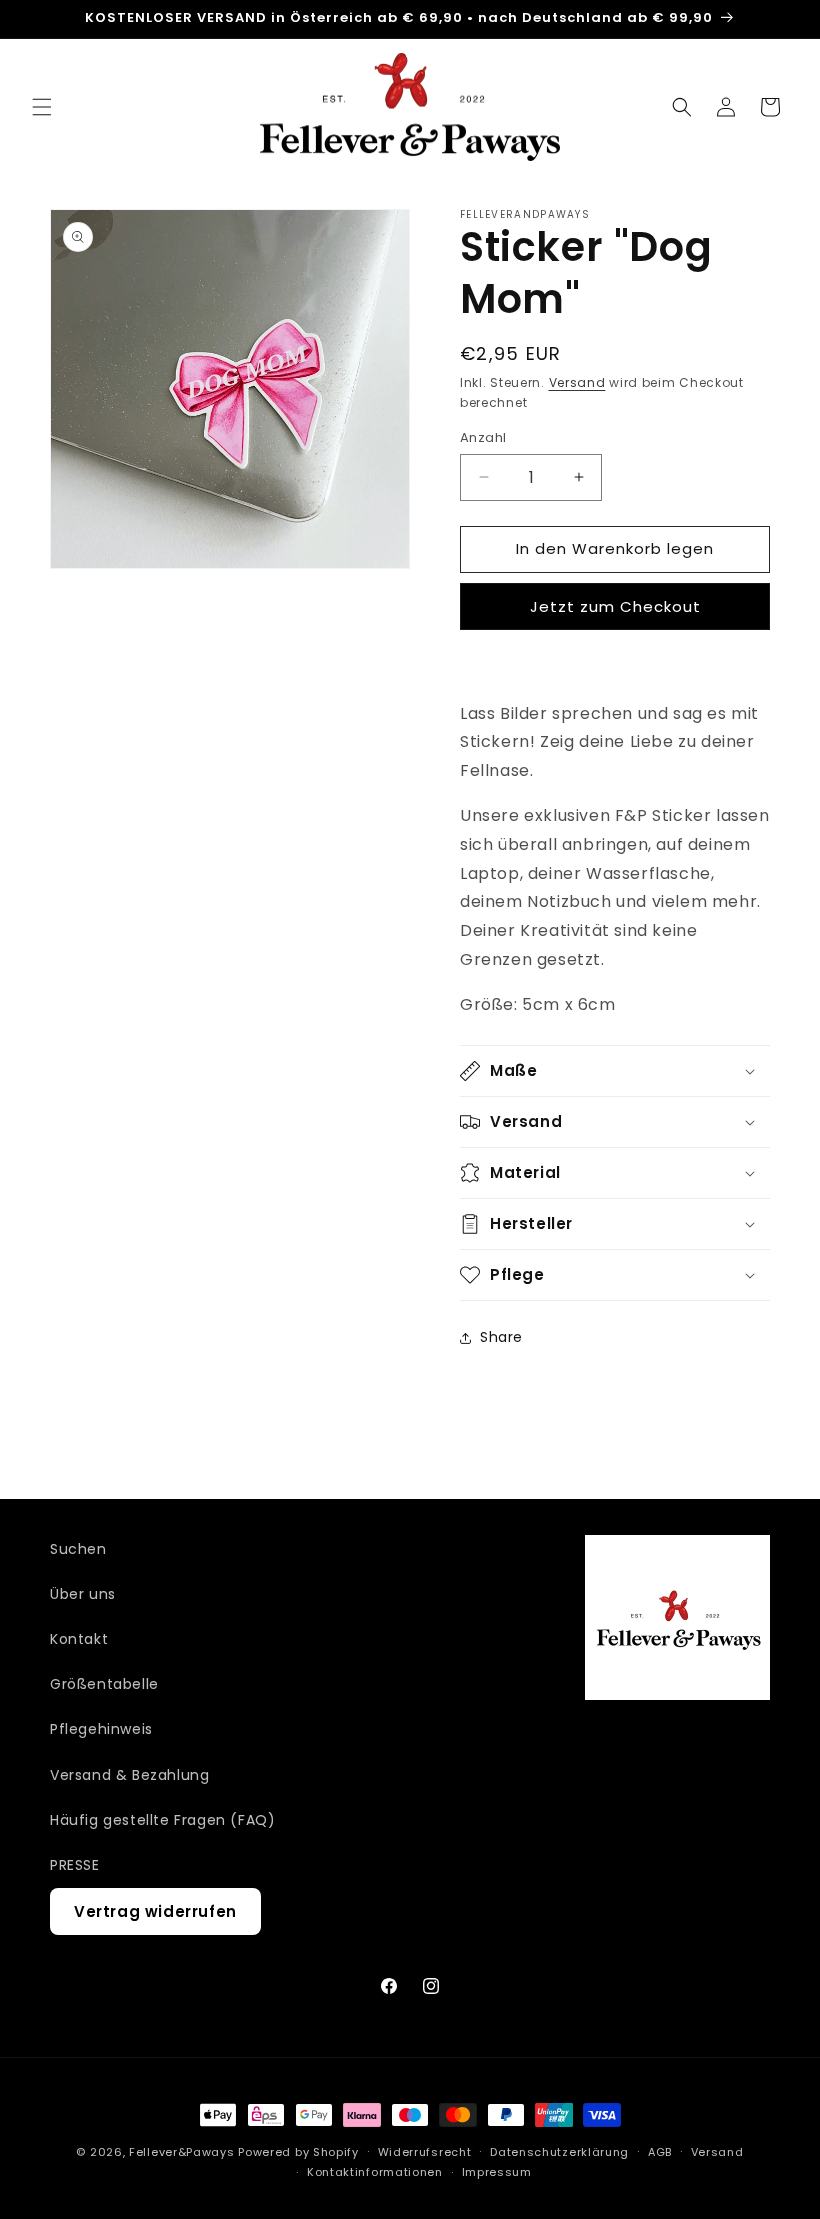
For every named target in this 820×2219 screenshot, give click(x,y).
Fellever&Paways (182, 2152)
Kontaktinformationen (375, 2172)
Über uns (83, 1594)
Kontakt (79, 1639)
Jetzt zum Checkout (615, 606)
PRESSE (75, 1865)
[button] (42, 107)
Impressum (497, 2172)
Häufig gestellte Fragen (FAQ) (162, 1820)
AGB (660, 2152)
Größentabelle (104, 1684)
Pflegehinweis (101, 1729)
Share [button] (501, 1337)
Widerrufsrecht (425, 2152)
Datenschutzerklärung (559, 2152)
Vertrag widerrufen (155, 1911)
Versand (577, 382)
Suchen (78, 1549)
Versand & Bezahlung (129, 1775)
